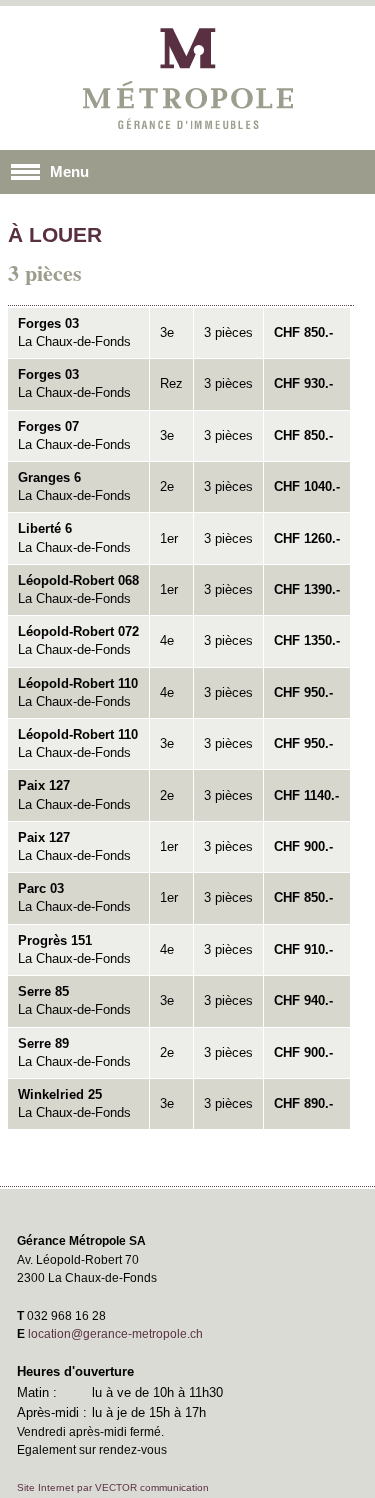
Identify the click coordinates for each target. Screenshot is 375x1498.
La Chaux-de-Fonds (74, 332)
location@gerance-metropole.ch (115, 1334)
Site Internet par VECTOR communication (113, 1487)
